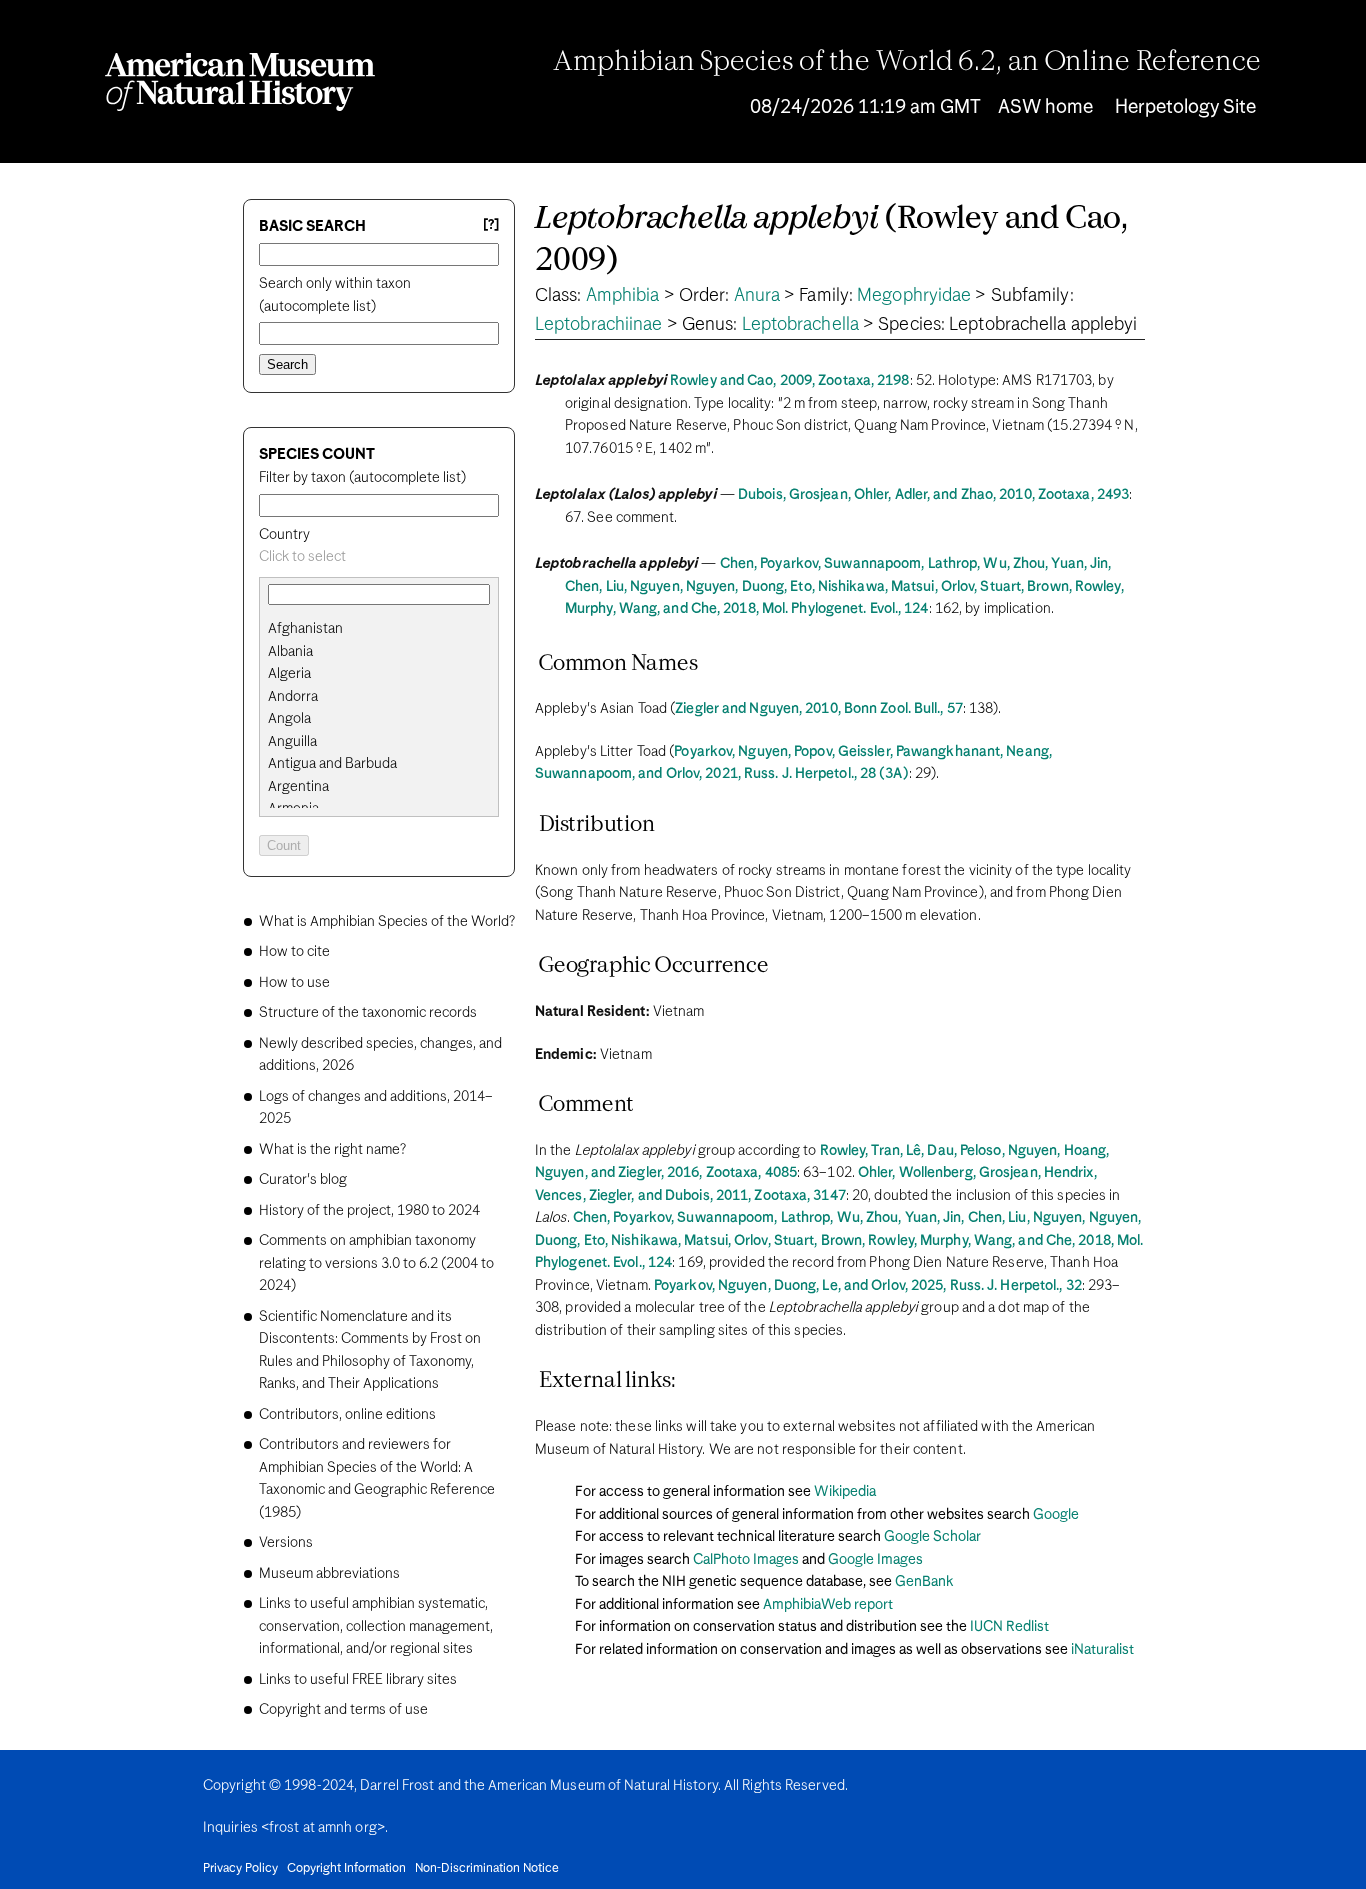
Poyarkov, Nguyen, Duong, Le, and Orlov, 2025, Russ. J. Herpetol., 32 (868, 1286)
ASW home (1045, 107)
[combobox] (379, 557)
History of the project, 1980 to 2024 (369, 1211)
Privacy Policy (240, 1869)
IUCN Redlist (1009, 1627)
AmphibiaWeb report (828, 1605)
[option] (387, 629)
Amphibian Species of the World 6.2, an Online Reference (907, 63)
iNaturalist (1102, 1650)
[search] (379, 652)
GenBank (924, 1582)
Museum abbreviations (329, 1574)
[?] (491, 225)
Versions (286, 1543)
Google (1056, 1515)
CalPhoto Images (746, 1560)
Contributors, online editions (347, 1415)
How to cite (294, 952)
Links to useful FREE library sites (358, 1680)
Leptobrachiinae (599, 325)
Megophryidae (914, 296)
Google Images (875, 1560)
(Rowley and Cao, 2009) (831, 240)
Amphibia (623, 296)
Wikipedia (845, 1492)
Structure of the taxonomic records (368, 1013)
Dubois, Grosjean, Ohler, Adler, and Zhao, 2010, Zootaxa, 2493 (933, 495)
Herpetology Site (1185, 107)
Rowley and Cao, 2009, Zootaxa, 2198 (790, 381)
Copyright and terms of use (343, 1710)
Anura (757, 296)
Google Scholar (932, 1537)
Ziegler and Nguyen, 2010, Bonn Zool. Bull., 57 (819, 709)
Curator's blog (303, 1180)
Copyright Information (346, 1869)
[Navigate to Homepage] (240, 82)
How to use (294, 983)
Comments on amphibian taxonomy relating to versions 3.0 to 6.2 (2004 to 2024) (376, 1263)
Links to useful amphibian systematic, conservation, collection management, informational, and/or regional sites (376, 1626)
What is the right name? (332, 1150)
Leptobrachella (800, 325)
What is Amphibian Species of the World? (387, 922)
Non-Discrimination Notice (487, 1869)
